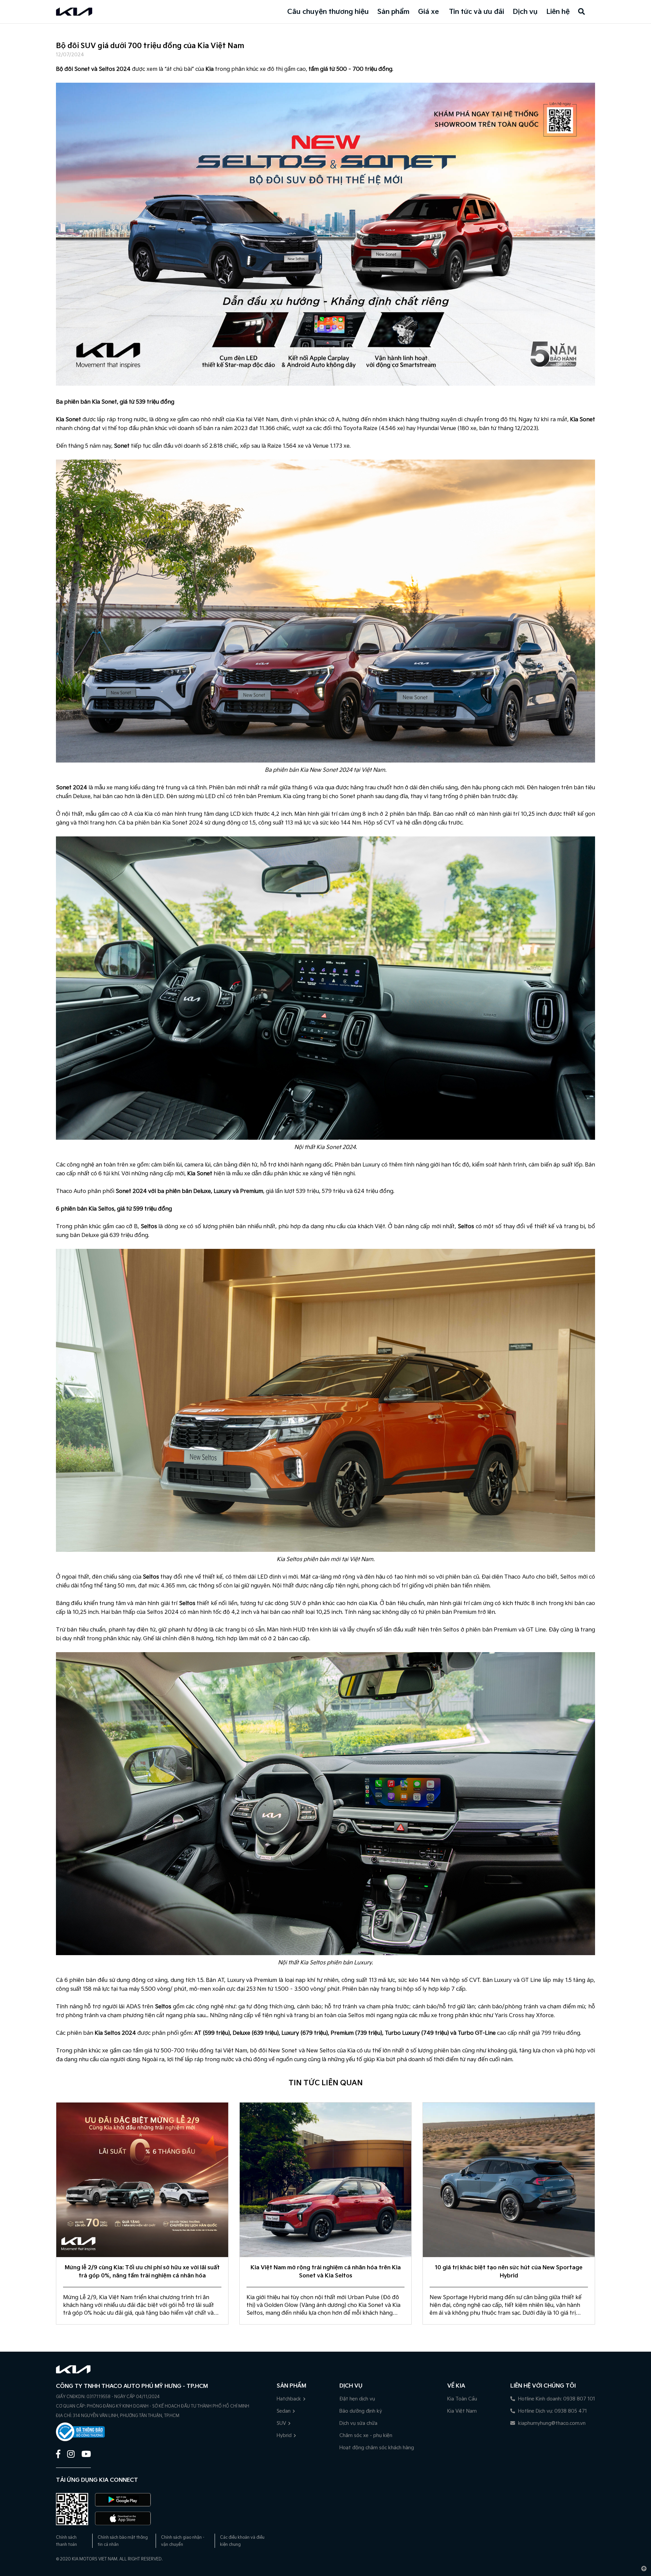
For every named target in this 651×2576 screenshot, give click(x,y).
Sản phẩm (393, 12)
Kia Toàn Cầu (462, 2399)
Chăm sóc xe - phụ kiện (366, 2436)
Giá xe (428, 12)
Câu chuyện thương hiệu (328, 12)
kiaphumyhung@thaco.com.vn (551, 2423)
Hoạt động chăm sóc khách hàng (377, 2448)
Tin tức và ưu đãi (477, 12)
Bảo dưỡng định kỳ (361, 2411)
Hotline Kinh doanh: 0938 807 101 (556, 2399)
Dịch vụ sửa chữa (358, 2423)
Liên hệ (558, 12)
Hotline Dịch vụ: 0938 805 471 (552, 2411)
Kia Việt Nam (462, 2411)
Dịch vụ (525, 12)
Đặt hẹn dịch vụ (357, 2399)
